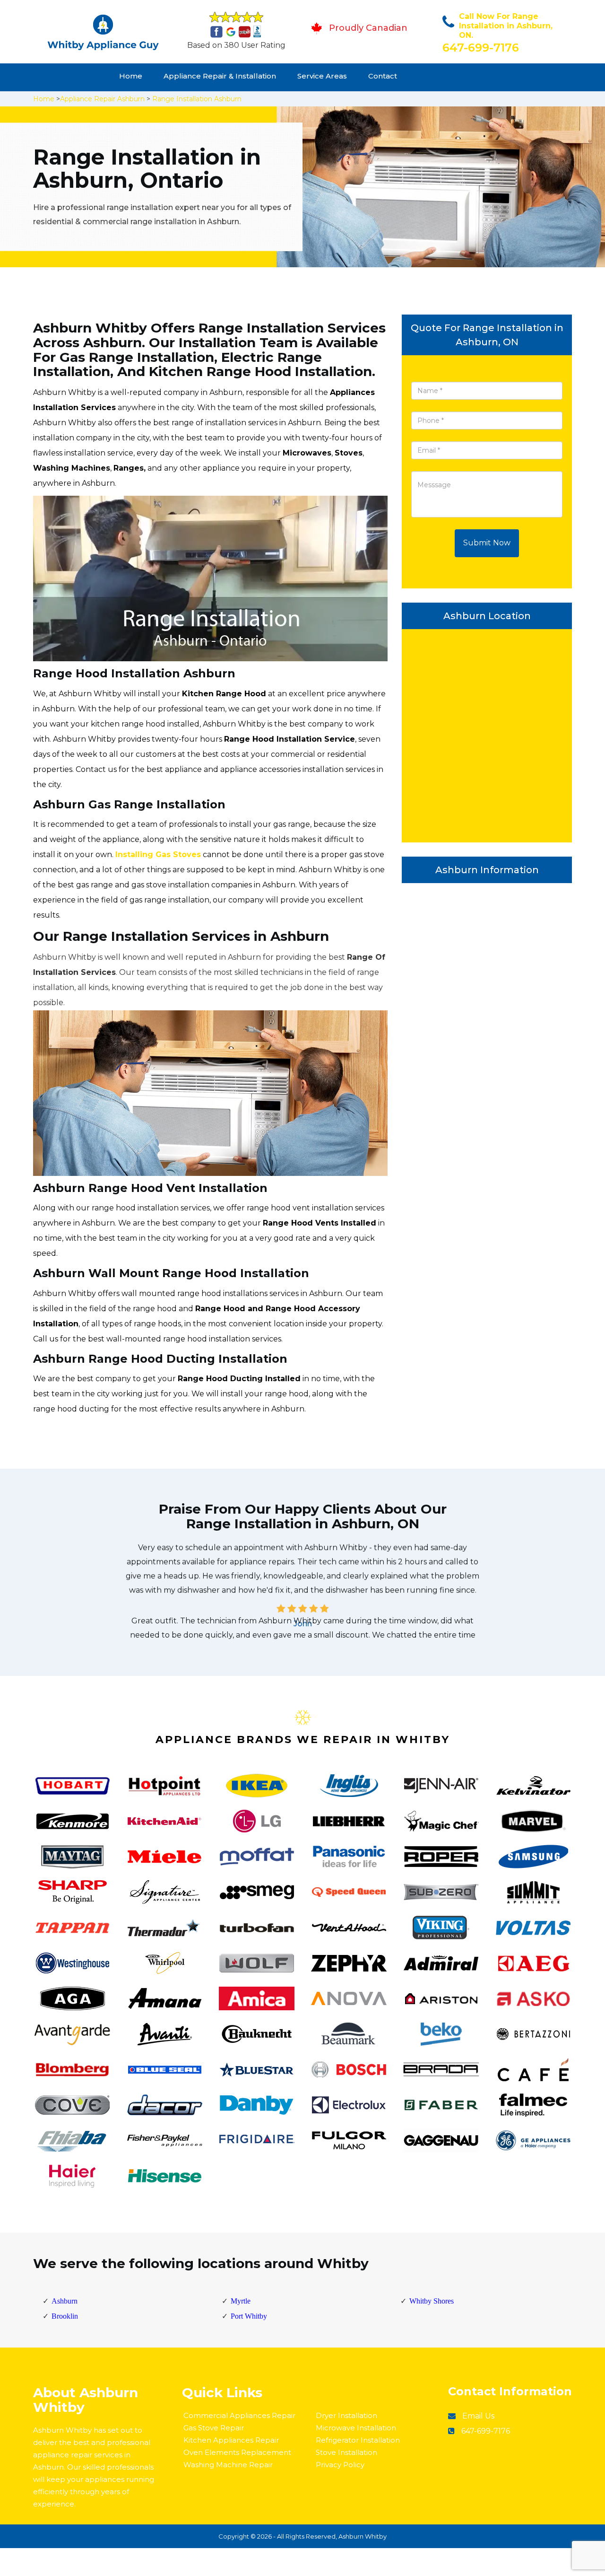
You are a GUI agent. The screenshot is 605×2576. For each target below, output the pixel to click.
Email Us (478, 2416)
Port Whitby (249, 2316)
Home (131, 76)
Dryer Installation (346, 2415)
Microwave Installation (356, 2428)
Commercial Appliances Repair (239, 2415)
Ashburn (65, 2301)
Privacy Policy (340, 2465)
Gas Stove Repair (214, 2428)
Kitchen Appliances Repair (231, 2440)
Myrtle (241, 2301)
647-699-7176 (481, 48)
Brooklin (65, 2316)
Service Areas (322, 76)
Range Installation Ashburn (197, 99)
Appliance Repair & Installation (220, 76)
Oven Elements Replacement (237, 2452)
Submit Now (487, 543)
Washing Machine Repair (228, 2465)
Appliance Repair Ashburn (102, 99)
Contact (383, 76)
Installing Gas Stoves (158, 854)
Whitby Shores (432, 2301)
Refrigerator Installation (358, 2440)
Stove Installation (346, 2452)
